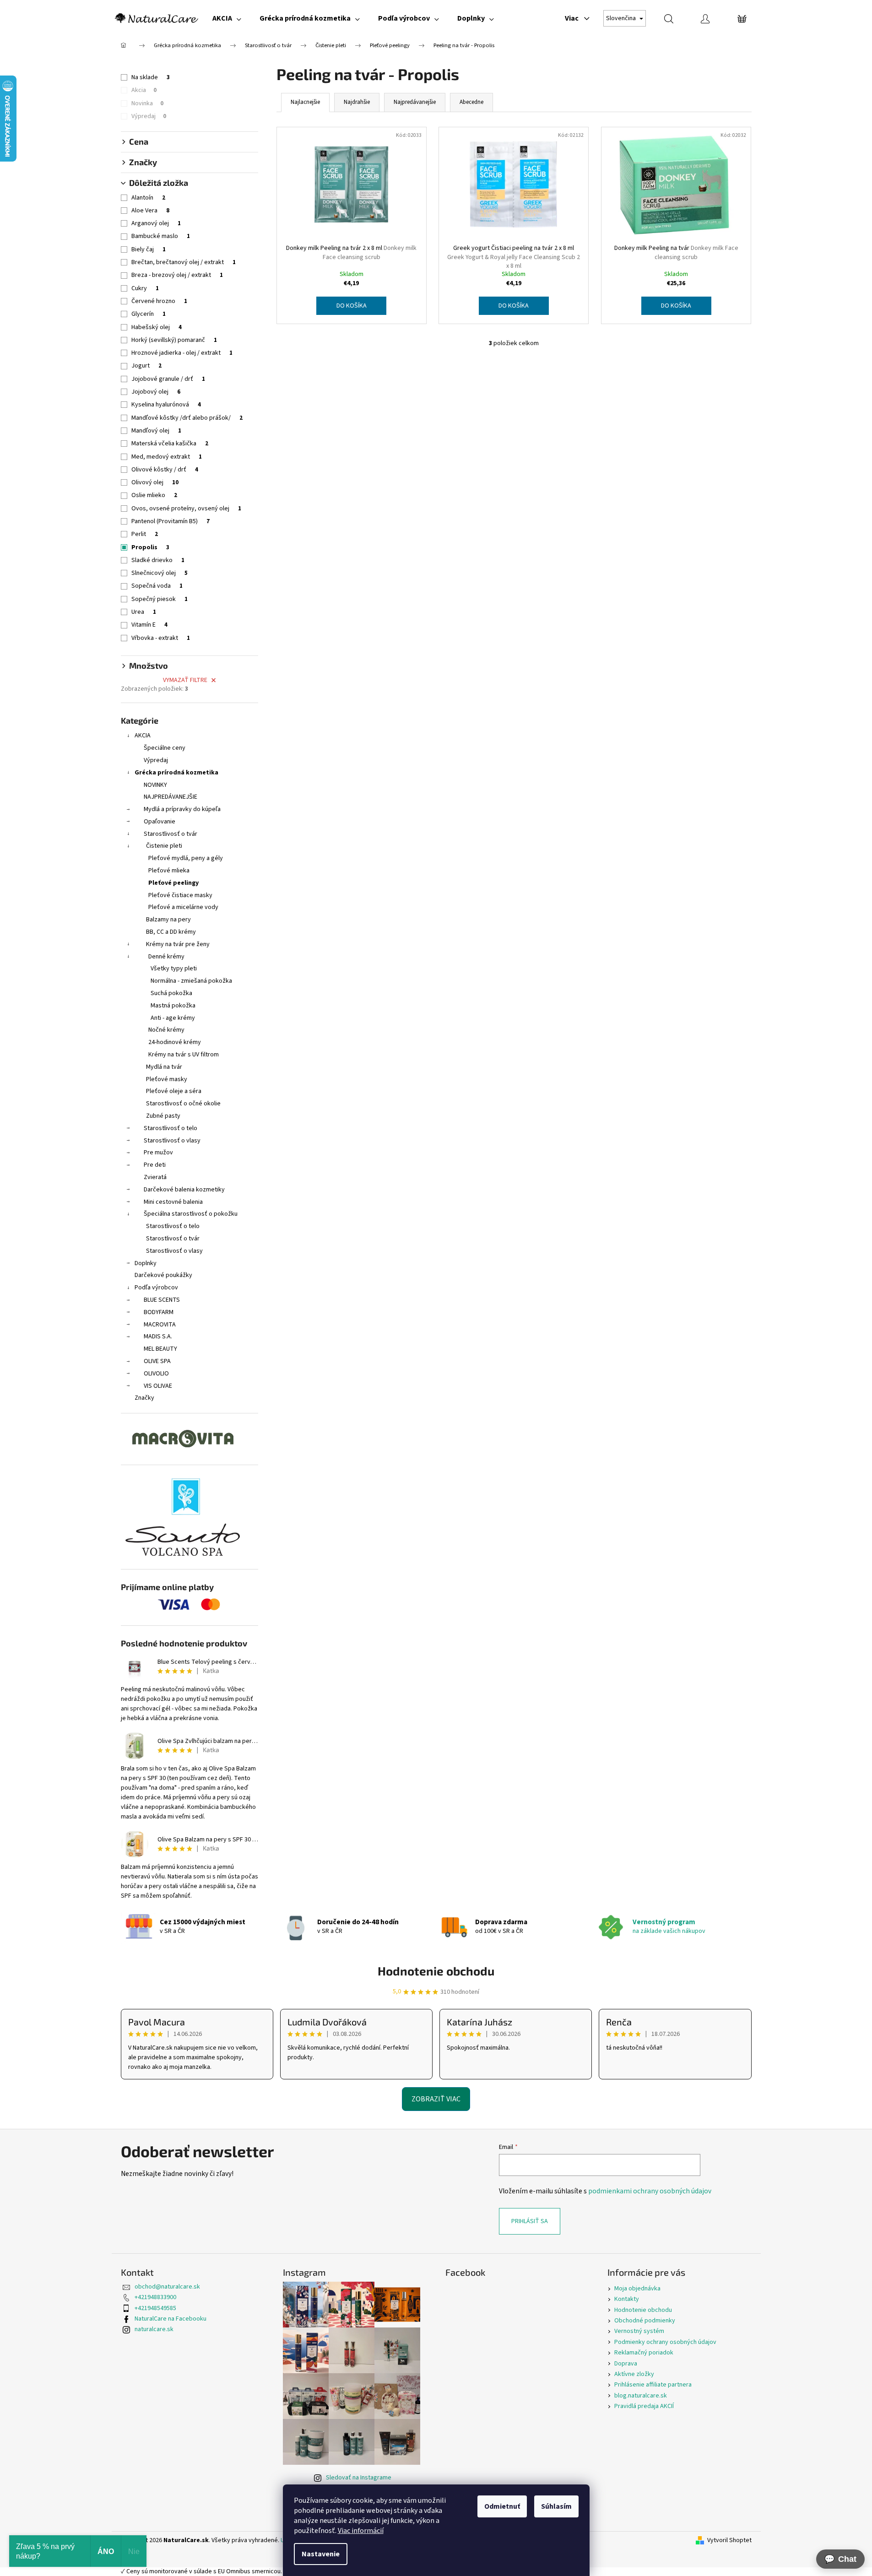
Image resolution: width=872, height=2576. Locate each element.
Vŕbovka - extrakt (161, 638)
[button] (840, 2559)
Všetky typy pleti (174, 969)
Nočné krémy (166, 1030)
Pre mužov (158, 1153)
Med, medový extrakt (167, 457)
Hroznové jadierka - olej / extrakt (182, 353)
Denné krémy (166, 957)
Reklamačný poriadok (644, 2353)
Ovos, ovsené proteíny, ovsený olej (186, 509)
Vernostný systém (639, 2331)
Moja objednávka (637, 2289)
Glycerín (149, 314)
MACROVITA (160, 1325)
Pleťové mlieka (169, 871)
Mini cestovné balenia (173, 1202)
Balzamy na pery (168, 920)
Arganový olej (156, 223)
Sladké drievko (158, 560)
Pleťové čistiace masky (180, 895)
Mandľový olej (156, 431)
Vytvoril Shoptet (729, 2541)
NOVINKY (155, 785)
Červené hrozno (159, 301)
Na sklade (151, 77)
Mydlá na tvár (164, 1067)
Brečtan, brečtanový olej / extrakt (184, 262)
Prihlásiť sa (530, 2221)
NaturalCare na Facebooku (171, 2319)
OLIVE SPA (157, 1361)
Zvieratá (155, 1177)
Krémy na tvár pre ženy (178, 944)
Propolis (150, 547)
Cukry (145, 288)
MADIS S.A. (158, 1337)
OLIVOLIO (156, 1374)
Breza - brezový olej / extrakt (177, 275)
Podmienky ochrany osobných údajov (665, 2342)
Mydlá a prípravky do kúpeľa (182, 809)
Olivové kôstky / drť (165, 470)
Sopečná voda (157, 586)
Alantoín (148, 198)
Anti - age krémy (173, 1018)
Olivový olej (155, 482)
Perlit (145, 534)
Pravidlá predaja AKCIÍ (644, 2406)
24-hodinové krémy (175, 1042)
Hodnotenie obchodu (436, 1971)
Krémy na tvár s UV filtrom (184, 1055)
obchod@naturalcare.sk (167, 2287)
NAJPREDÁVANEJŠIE (171, 797)
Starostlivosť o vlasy (172, 1141)
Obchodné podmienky (645, 2321)
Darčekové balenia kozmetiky (184, 1190)
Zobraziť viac (436, 2099)
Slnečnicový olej (160, 573)
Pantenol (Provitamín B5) (171, 521)
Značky (144, 1398)
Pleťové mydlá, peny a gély (186, 858)
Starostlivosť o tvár (171, 834)
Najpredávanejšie (415, 102)
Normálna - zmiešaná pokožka (191, 981)
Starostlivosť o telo (171, 1128)
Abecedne (471, 102)
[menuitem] (227, 18)
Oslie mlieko (154, 495)
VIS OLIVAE (158, 1386)
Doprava (626, 2364)
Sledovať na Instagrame (359, 2478)
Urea (144, 612)
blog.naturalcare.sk (641, 2396)
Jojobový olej (156, 392)
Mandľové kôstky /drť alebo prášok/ (187, 418)
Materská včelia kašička (170, 444)
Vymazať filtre (185, 680)
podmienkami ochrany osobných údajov (650, 2191)
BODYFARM (159, 1312)
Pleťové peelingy (173, 883)
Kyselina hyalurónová (166, 405)
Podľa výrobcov (156, 1288)
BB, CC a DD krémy (171, 932)
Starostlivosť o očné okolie (183, 1104)
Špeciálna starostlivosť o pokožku (191, 1214)
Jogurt (146, 366)
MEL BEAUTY (160, 1349)
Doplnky (146, 1263)
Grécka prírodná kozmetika (176, 773)
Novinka (147, 103)
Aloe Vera (150, 211)
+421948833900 (155, 2297)
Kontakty (627, 2299)
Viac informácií (361, 2531)
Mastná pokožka (173, 1006)
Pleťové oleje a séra (174, 1091)
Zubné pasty (163, 1116)
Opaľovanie (160, 822)
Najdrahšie (357, 102)
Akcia (144, 90)
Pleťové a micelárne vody (183, 907)
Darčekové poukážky (163, 1275)
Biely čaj (149, 249)
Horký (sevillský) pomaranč (174, 340)
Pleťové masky (167, 1079)
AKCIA (143, 736)
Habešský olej (157, 327)
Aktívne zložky (634, 2374)
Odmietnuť (502, 2506)
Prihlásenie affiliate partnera (653, 2385)
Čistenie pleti (164, 846)
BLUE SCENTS (162, 1300)
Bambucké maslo (161, 236)
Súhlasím (556, 2506)
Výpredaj (149, 116)
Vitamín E (149, 625)
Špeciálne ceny (165, 748)
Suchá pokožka (171, 993)
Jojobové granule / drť (168, 379)
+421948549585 (155, 2308)
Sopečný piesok (160, 599)
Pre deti (155, 1165)
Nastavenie (321, 2554)
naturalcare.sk (154, 2329)
